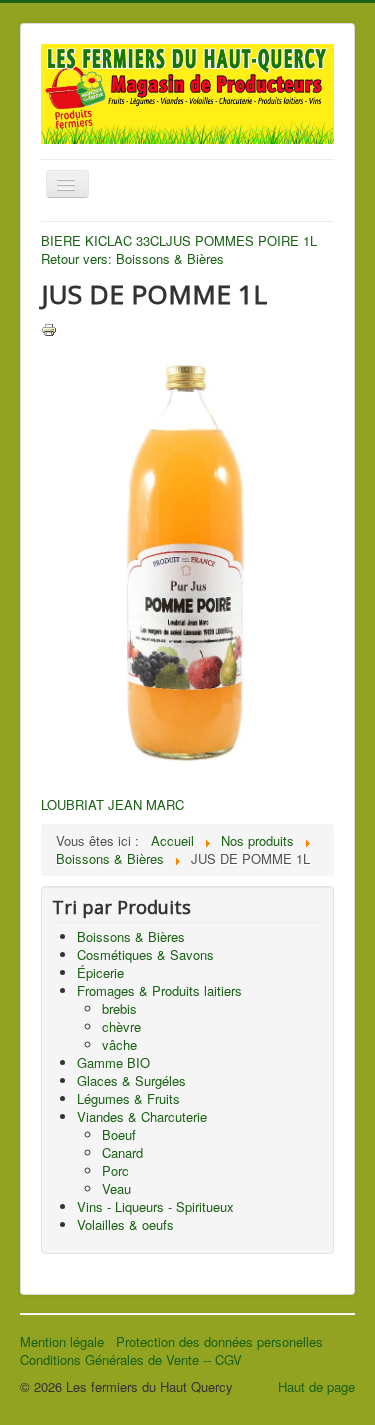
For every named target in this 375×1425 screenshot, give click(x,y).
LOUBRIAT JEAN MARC (112, 804)
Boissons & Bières (131, 936)
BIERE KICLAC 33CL (103, 240)
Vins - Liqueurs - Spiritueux (155, 1206)
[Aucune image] (187, 556)
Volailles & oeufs (125, 1224)
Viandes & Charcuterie (142, 1116)
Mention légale (68, 1341)
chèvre (121, 1026)
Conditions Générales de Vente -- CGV (131, 1359)
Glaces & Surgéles (131, 1080)
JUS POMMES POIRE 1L (241, 240)
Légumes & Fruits (128, 1098)
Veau (116, 1188)
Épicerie (100, 972)
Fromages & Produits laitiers (159, 990)
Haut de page (316, 1386)
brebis (119, 1008)
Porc (115, 1170)
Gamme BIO (113, 1062)
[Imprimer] (49, 328)
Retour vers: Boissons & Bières (132, 258)
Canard (122, 1152)
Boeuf (119, 1134)
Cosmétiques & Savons (145, 954)
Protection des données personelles (221, 1341)
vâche (119, 1044)
